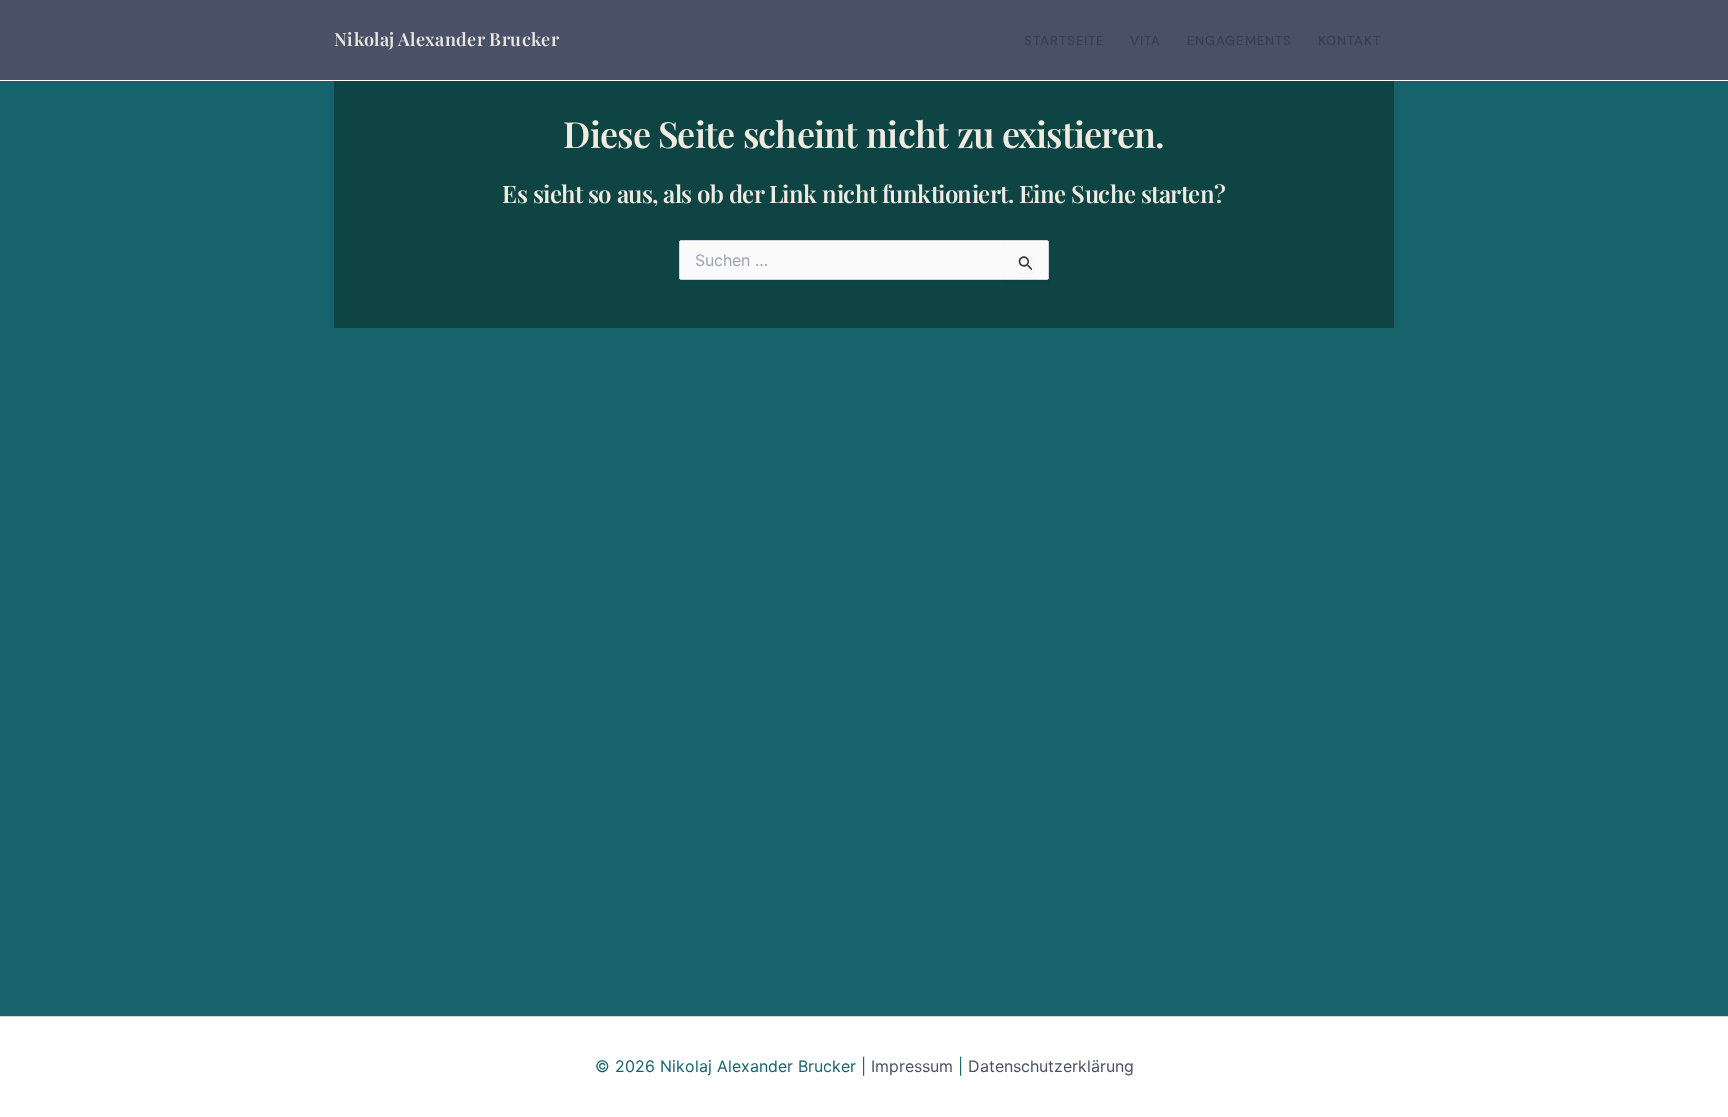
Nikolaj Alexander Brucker (446, 39)
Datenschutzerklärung (1051, 1066)
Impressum (912, 1066)
